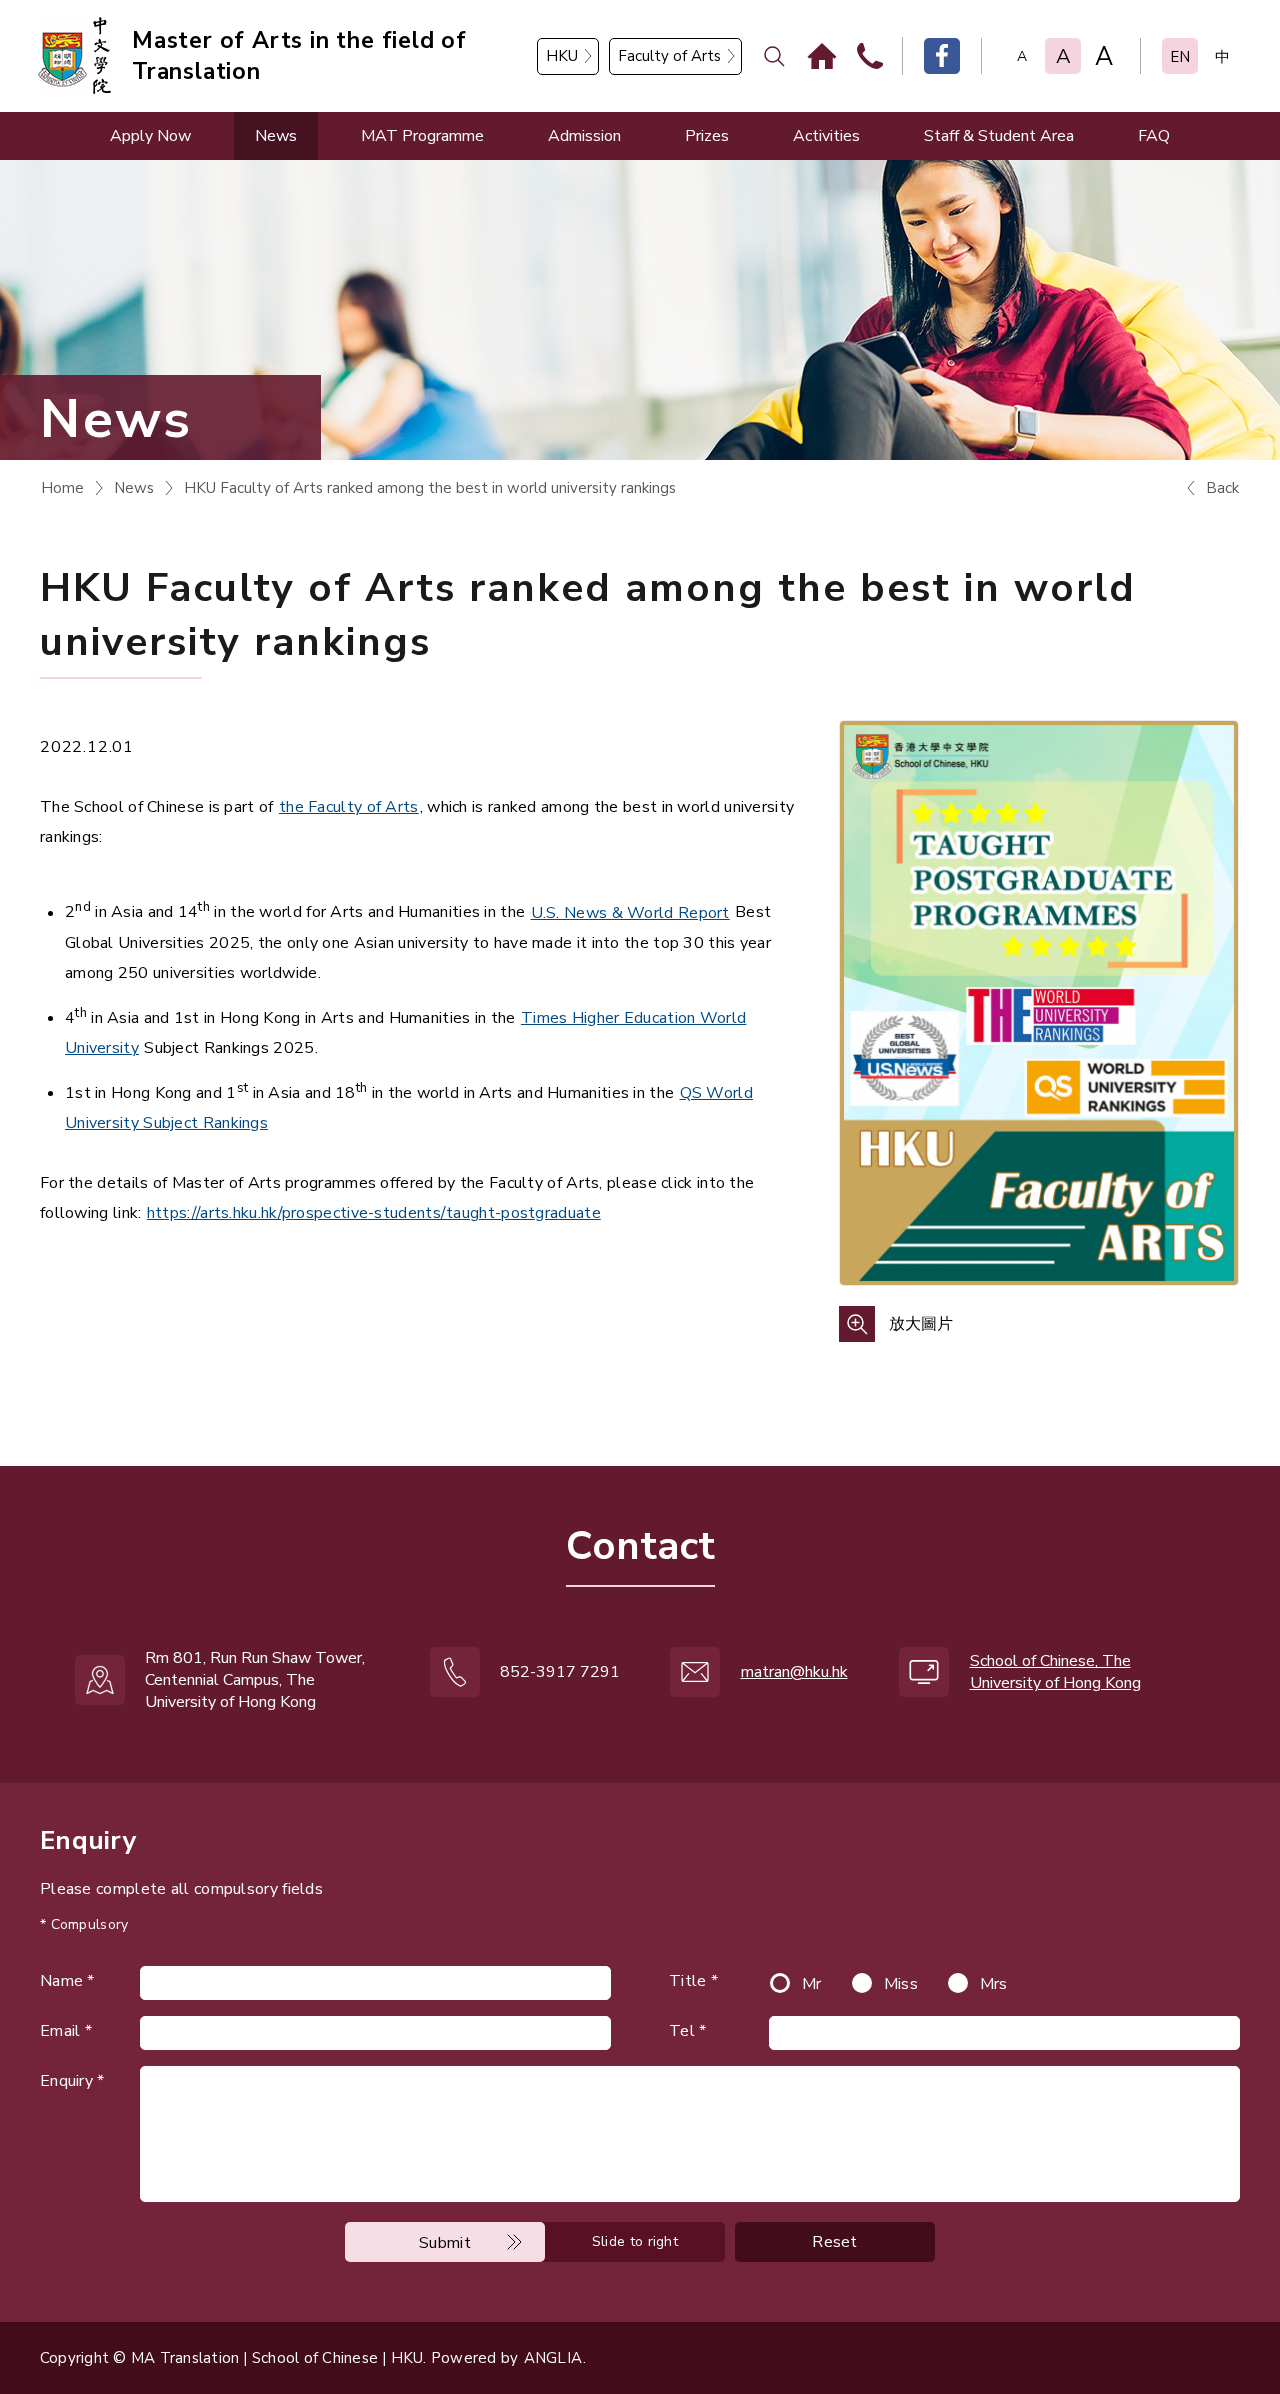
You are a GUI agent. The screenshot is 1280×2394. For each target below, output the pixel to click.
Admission (584, 136)
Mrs (994, 1984)
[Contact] (870, 56)
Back (1222, 488)
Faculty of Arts (669, 56)
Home (62, 488)
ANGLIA (553, 2358)
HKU (562, 56)
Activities (826, 136)
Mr (812, 1984)
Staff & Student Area (999, 136)
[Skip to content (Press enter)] (271, 76)
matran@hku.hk (794, 1672)
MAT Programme (422, 136)
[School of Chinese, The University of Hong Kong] (74, 55)
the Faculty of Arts (349, 807)
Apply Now (150, 136)
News (276, 136)
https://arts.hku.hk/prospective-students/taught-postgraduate (374, 1213)
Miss (901, 1984)
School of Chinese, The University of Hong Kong (1055, 1672)
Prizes (707, 136)
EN (1180, 57)
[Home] (822, 56)
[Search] (774, 56)
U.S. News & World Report (630, 913)
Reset (835, 2242)
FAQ (1154, 136)
